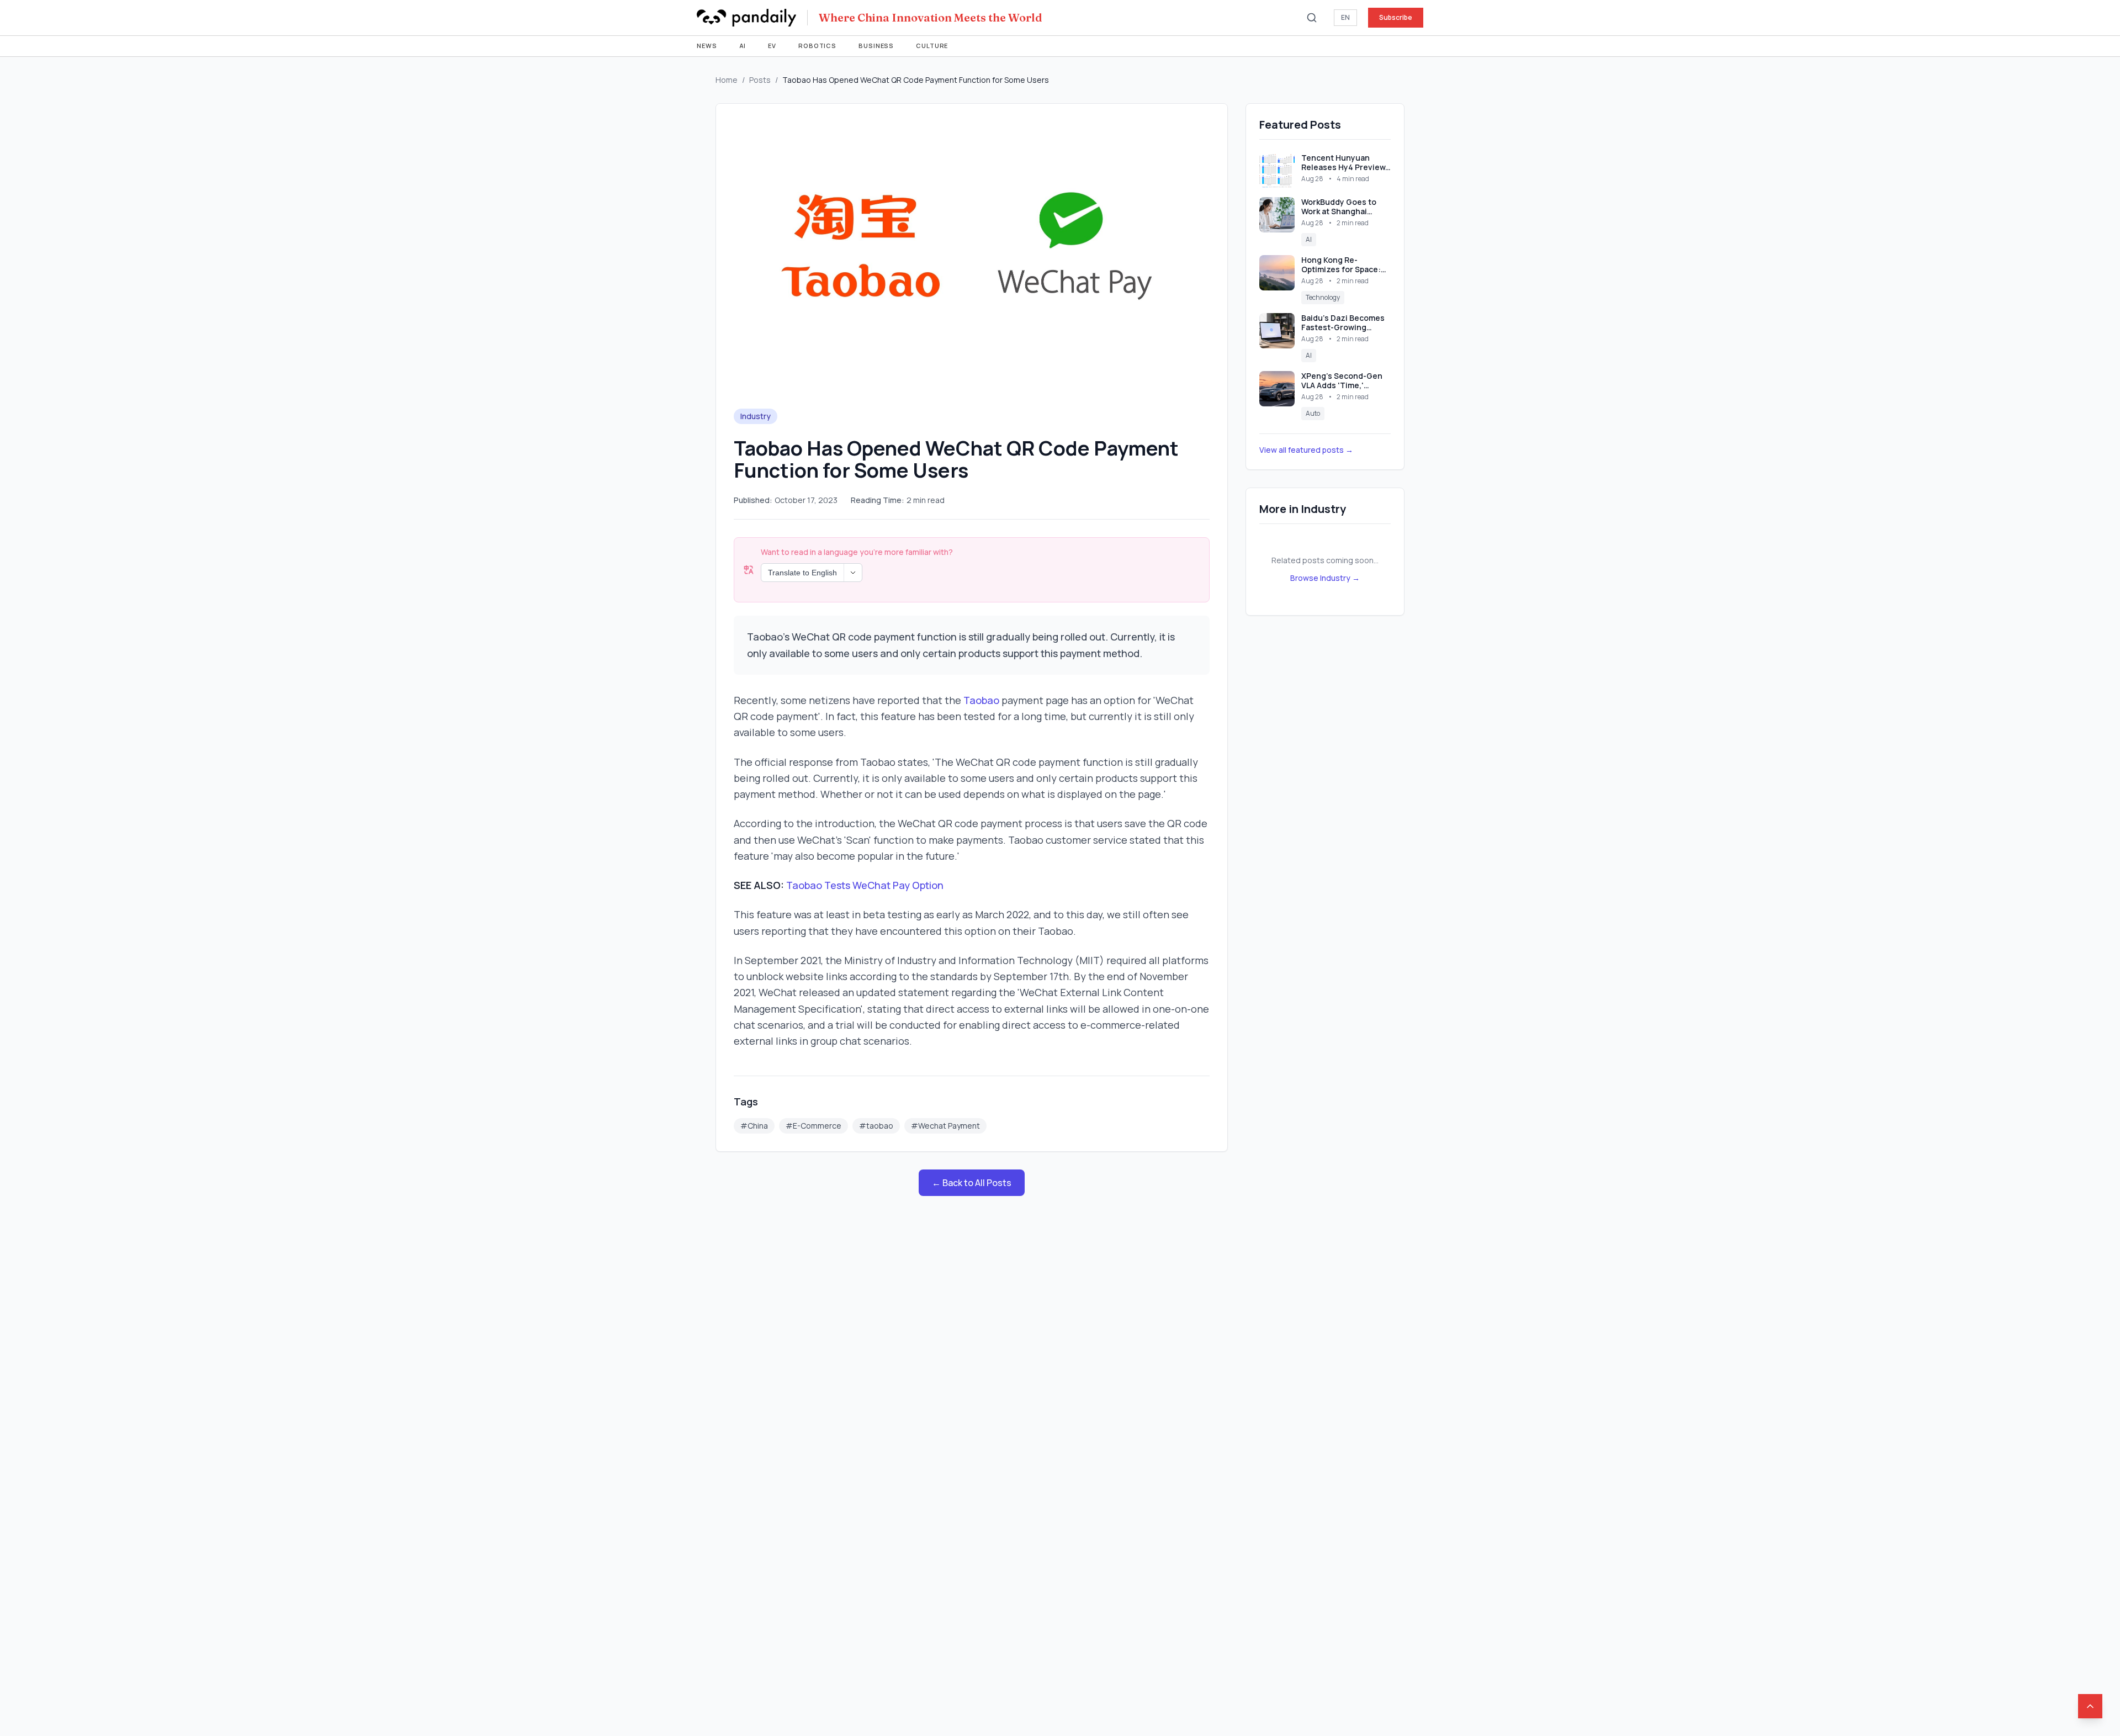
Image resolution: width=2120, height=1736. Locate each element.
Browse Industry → (1325, 578)
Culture (932, 46)
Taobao (981, 700)
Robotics (817, 46)
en (1345, 17)
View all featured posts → (1306, 450)
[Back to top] (2090, 1706)
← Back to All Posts (972, 1183)
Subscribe (1396, 17)
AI (743, 46)
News (707, 46)
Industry (756, 416)
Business (876, 46)
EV (772, 46)
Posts (760, 80)
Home (727, 80)
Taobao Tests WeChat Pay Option (865, 885)
